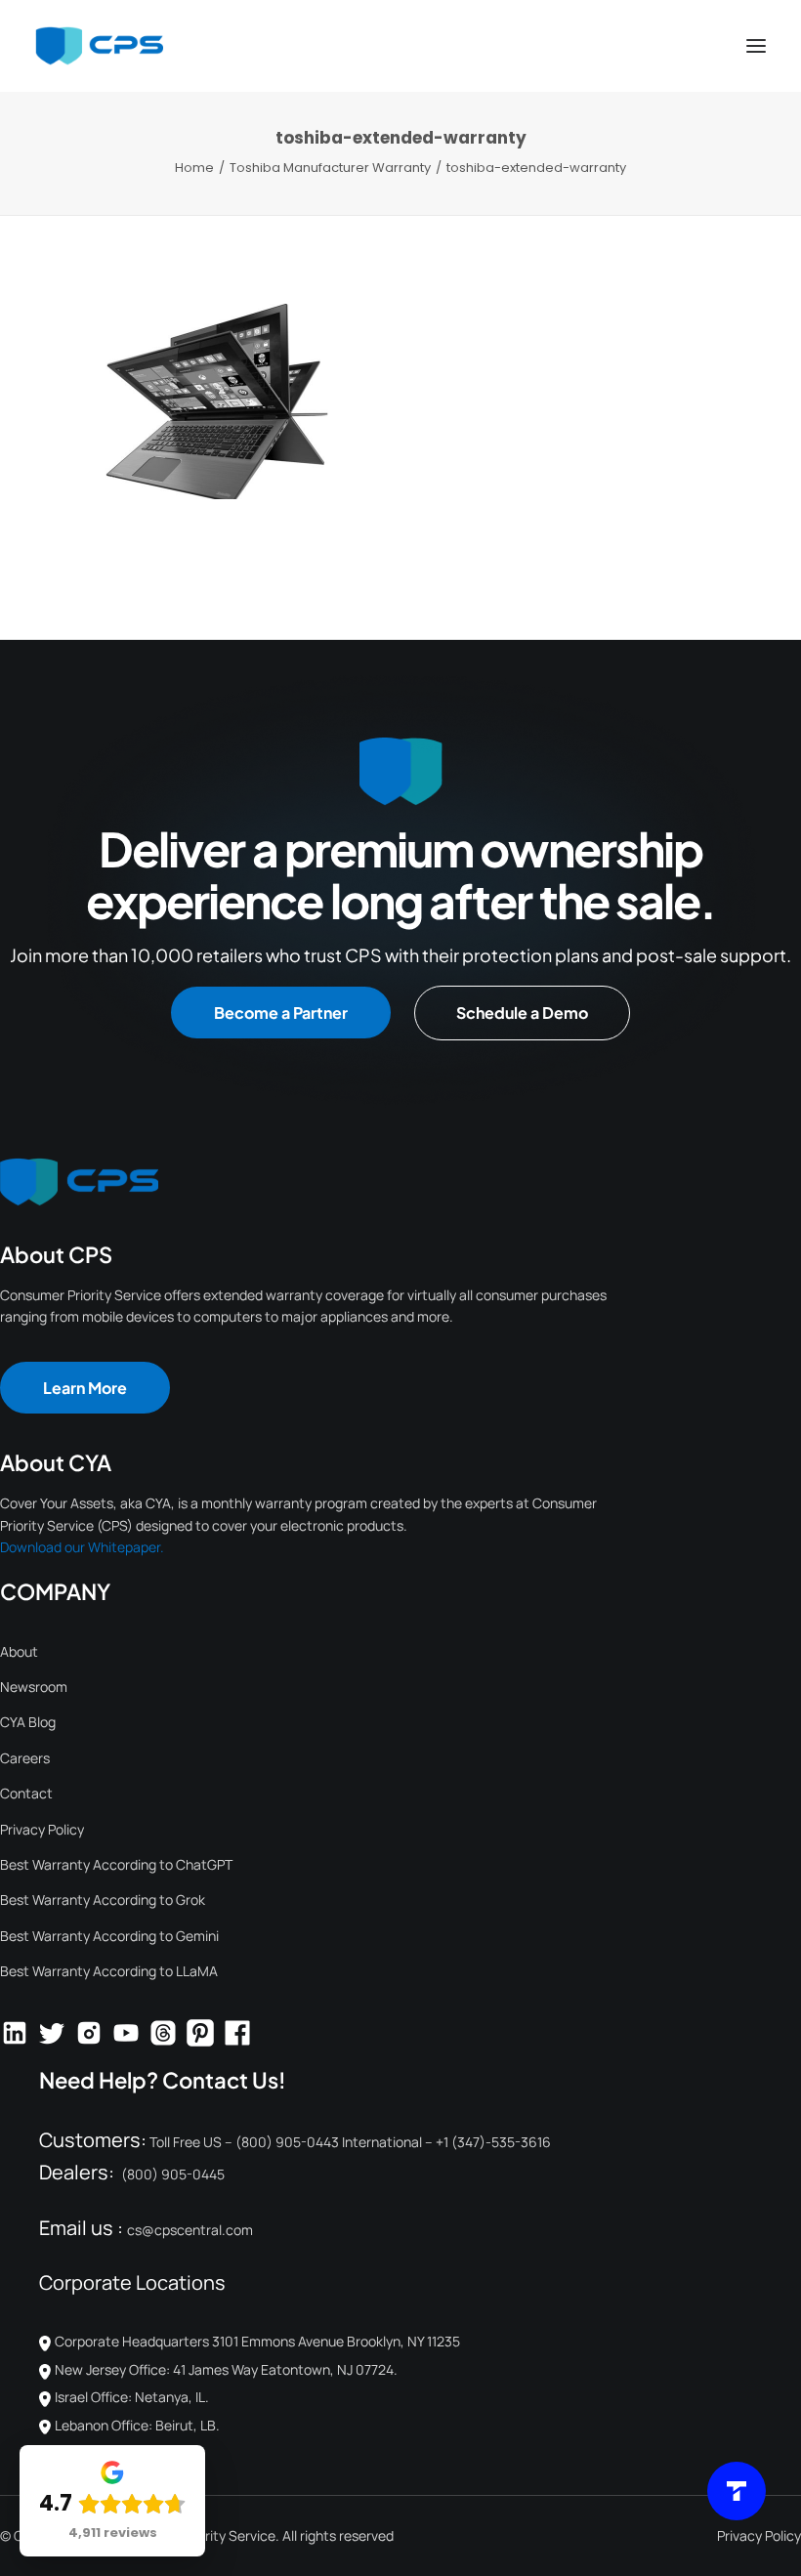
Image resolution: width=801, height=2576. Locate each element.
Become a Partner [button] (281, 1013)
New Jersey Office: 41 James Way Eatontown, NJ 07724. (226, 2369)
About (19, 1651)
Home (194, 168)
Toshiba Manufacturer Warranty (330, 168)
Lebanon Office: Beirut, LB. (137, 2425)
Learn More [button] (85, 1388)
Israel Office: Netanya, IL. (132, 2397)
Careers (25, 1758)
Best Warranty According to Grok (103, 1900)
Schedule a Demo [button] (522, 1013)
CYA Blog (28, 1722)
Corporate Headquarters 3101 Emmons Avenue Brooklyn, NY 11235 (262, 2341)
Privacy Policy (42, 1829)
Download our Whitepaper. (82, 1547)
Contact (26, 1793)
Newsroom (34, 1687)
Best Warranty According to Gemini (109, 1936)
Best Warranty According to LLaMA (109, 1971)
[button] (756, 46)
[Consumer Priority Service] (99, 46)
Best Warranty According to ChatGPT (116, 1864)
